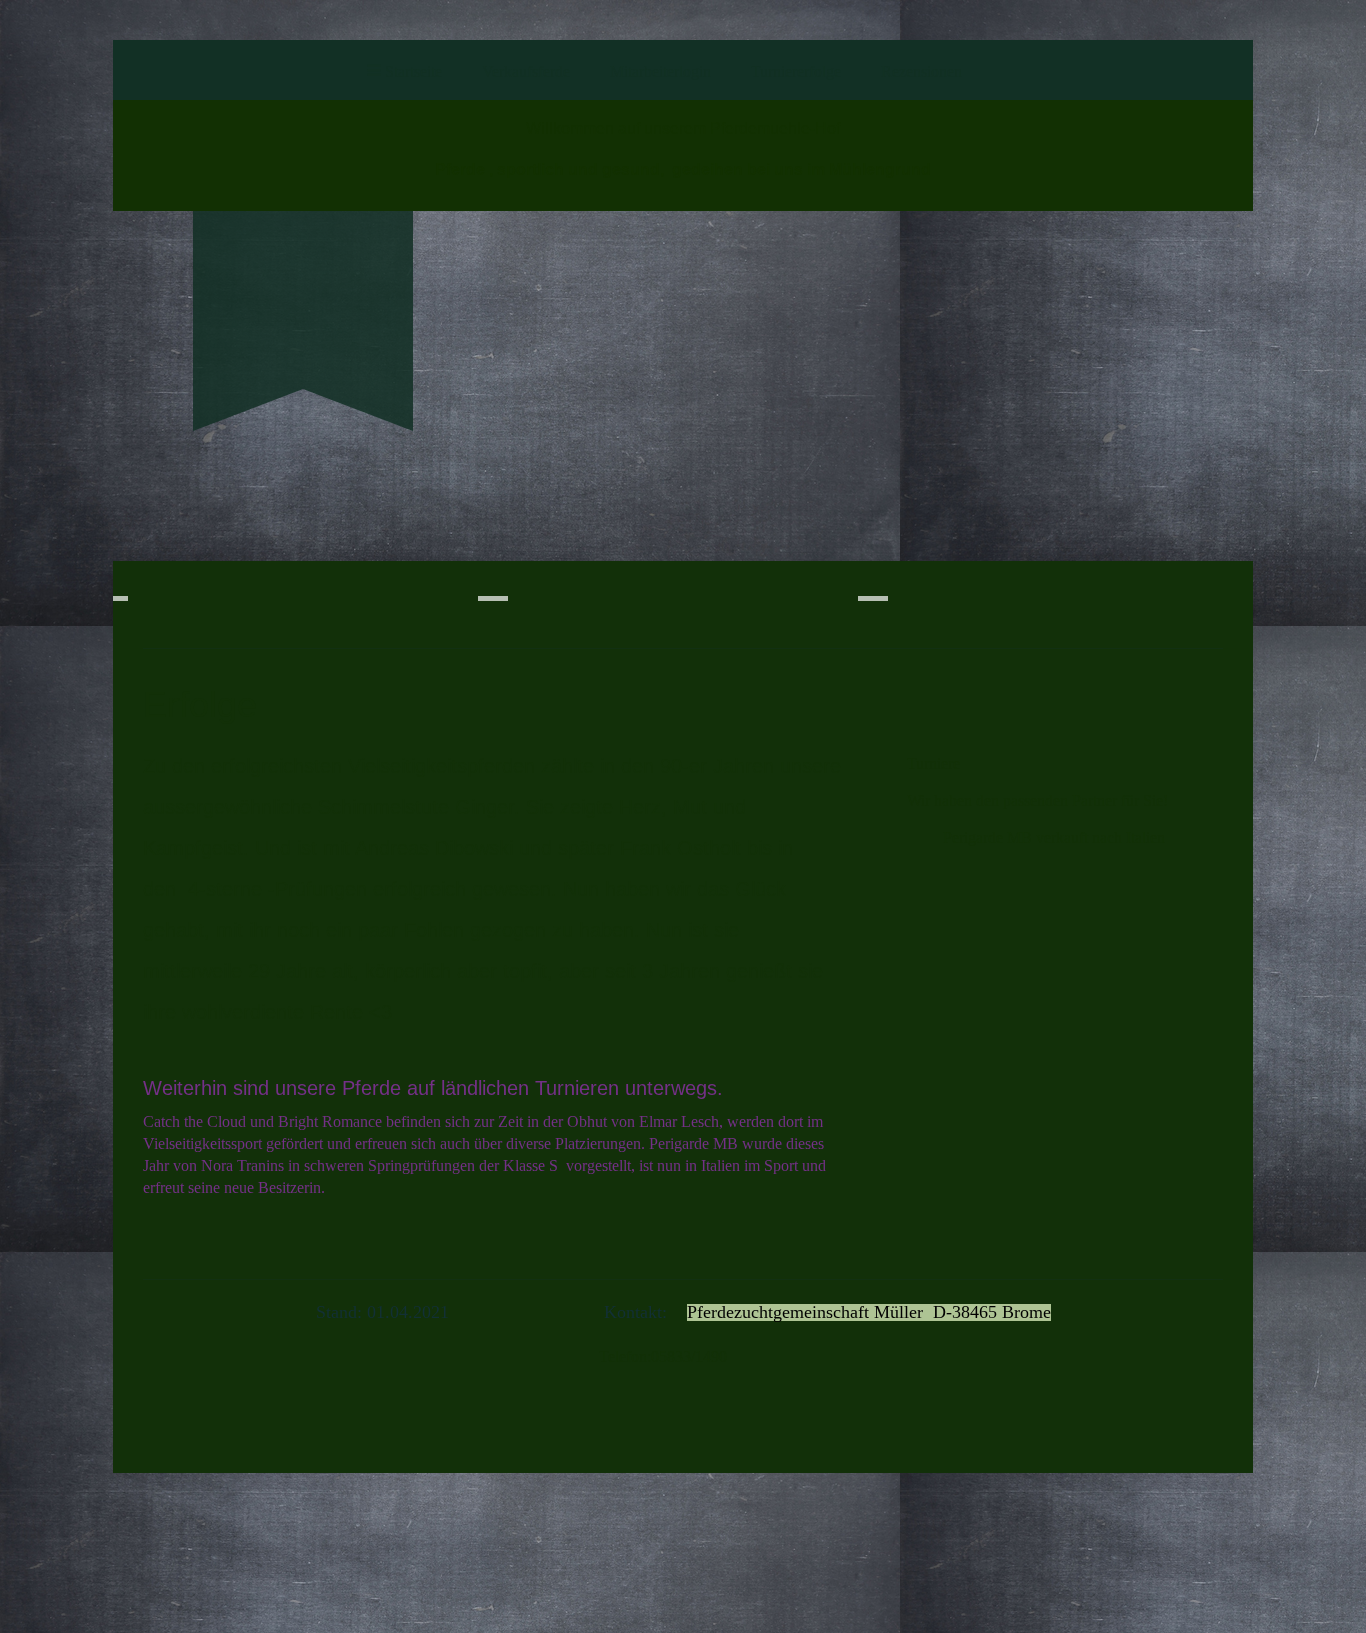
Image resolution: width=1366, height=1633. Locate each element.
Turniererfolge (796, 71)
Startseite (413, 71)
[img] (303, 286)
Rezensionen (921, 71)
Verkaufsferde (526, 71)
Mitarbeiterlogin (660, 71)
